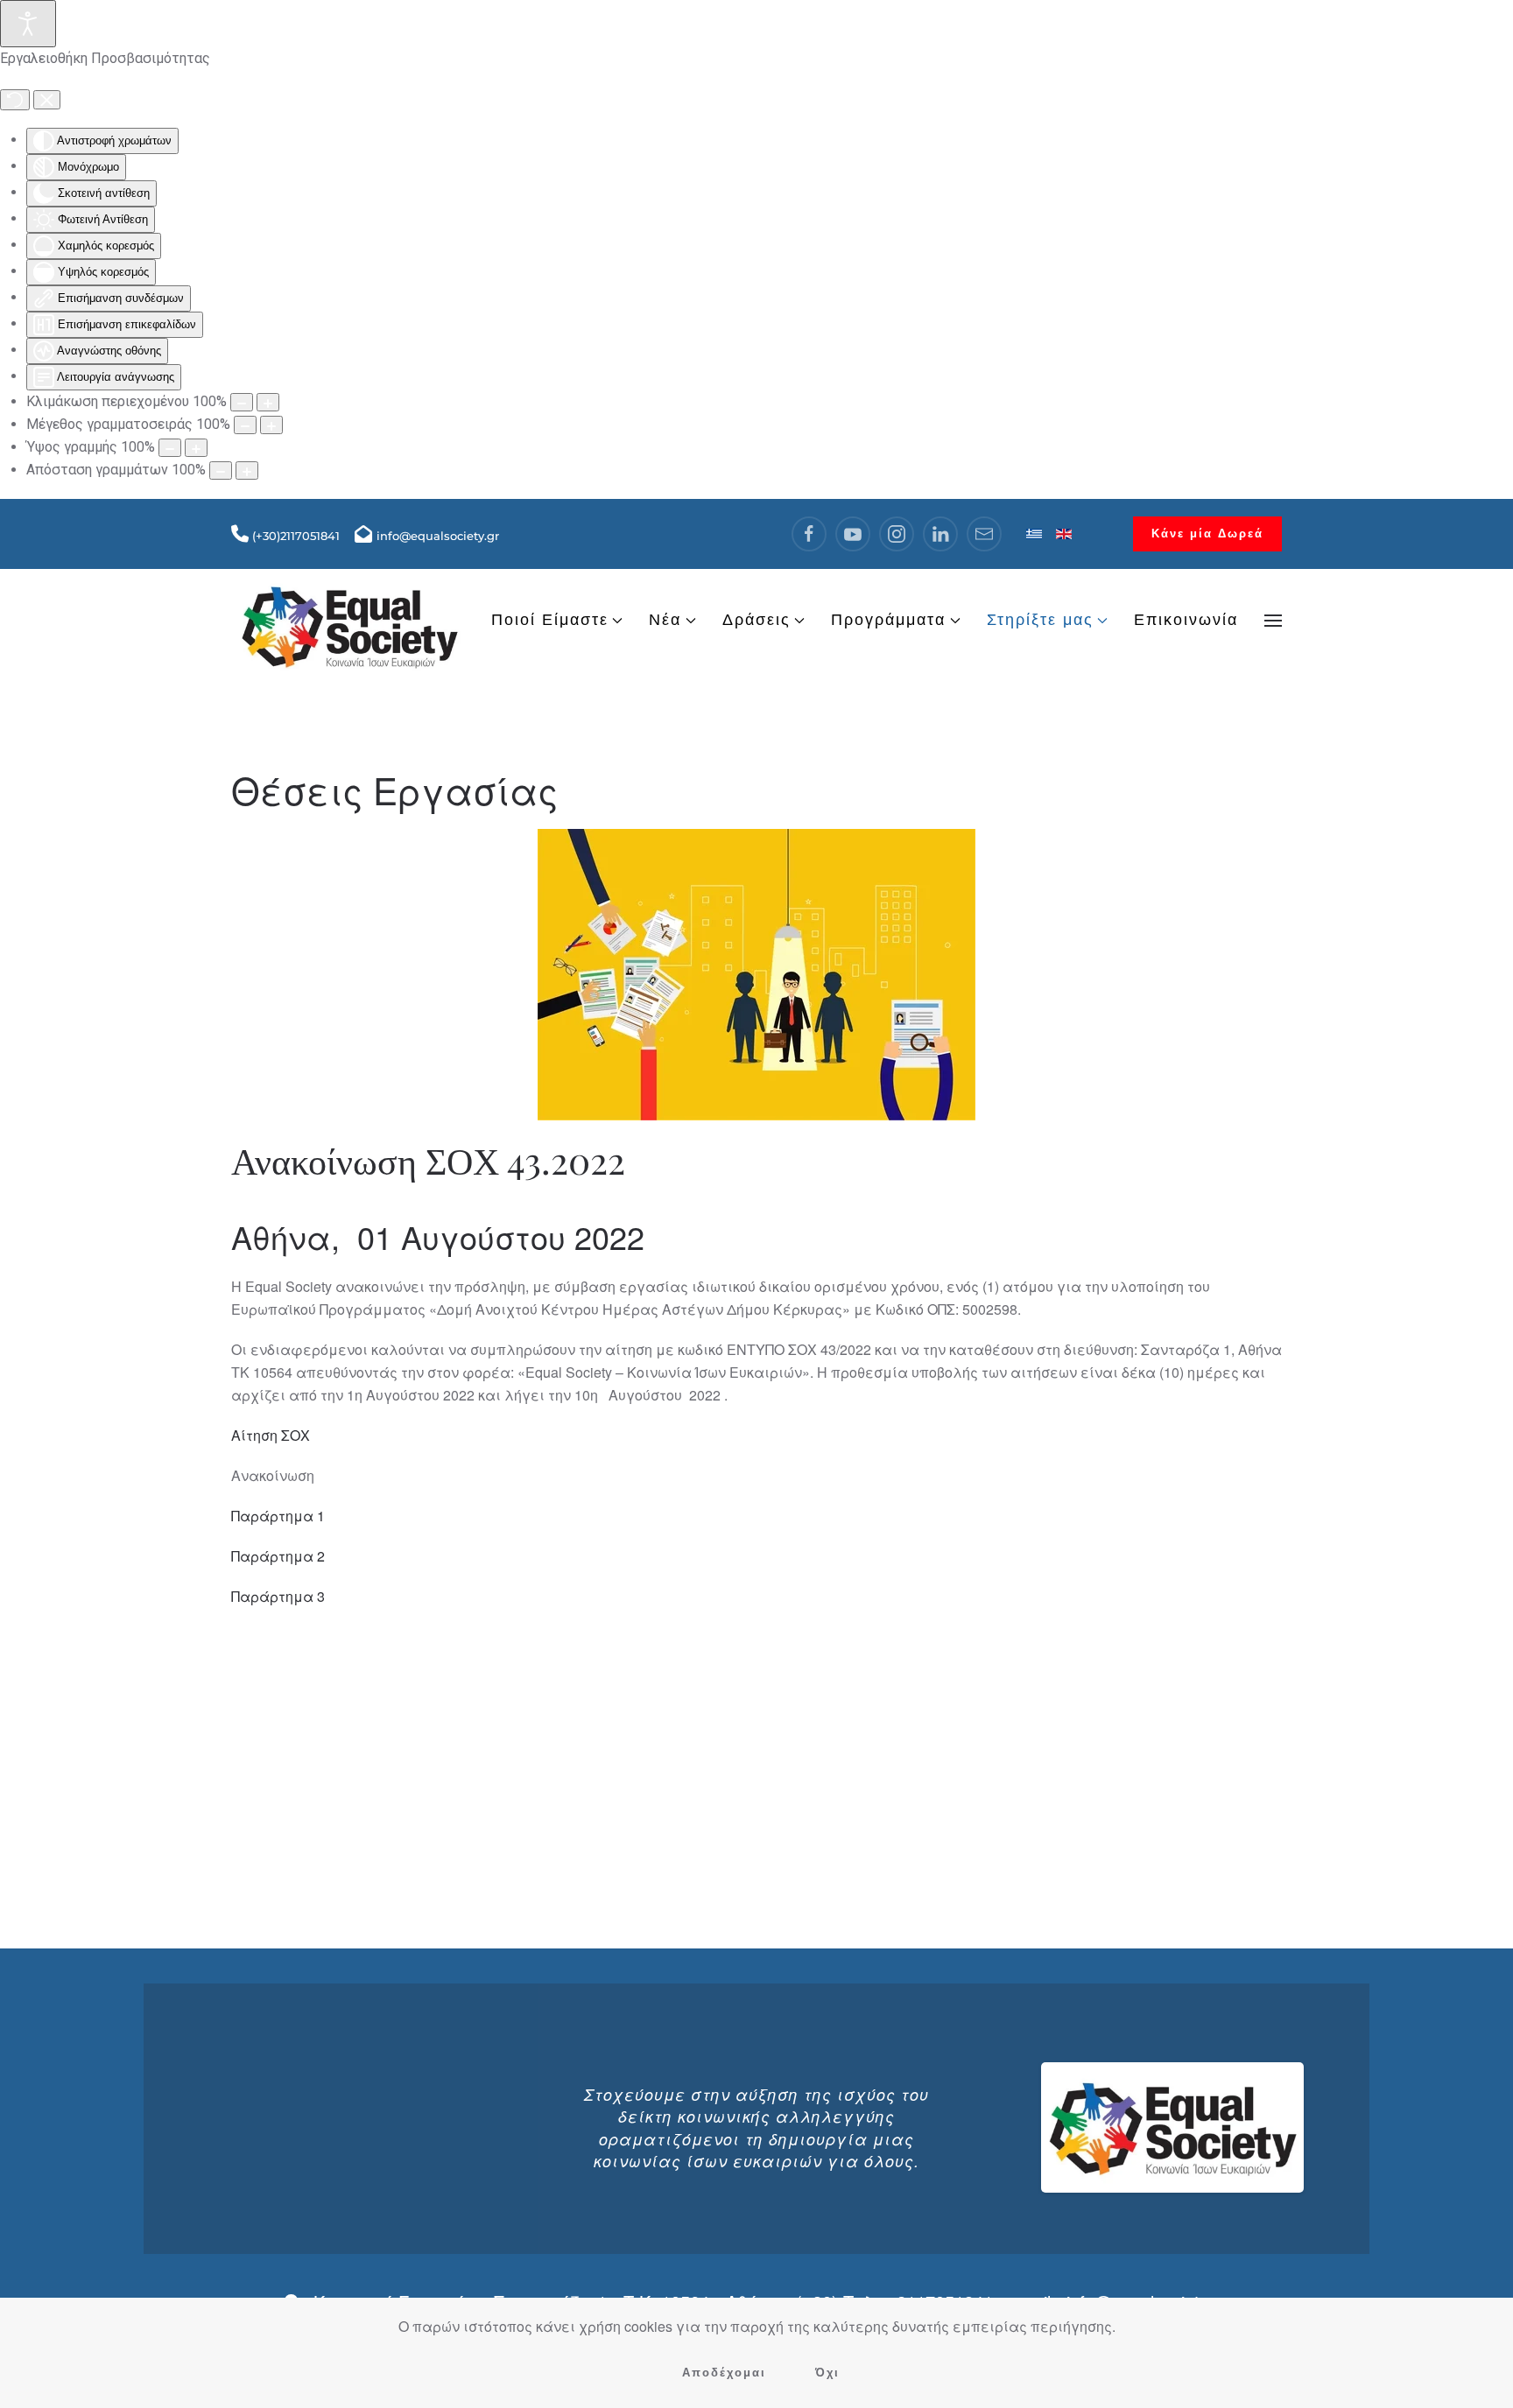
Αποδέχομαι (724, 2373)
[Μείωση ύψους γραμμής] (170, 448)
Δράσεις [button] (756, 620)
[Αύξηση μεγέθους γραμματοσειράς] (271, 425)
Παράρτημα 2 (278, 1556)
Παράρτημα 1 (278, 1516)
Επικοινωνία (1186, 620)
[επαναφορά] (15, 100)
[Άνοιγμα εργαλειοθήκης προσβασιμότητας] (28, 24)
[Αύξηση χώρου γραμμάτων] (247, 470)
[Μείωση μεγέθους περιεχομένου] (242, 402)
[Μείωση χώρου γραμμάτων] (221, 470)
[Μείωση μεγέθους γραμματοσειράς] (245, 425)
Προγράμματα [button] (888, 620)
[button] (1273, 621)
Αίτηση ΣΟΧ (271, 1435)
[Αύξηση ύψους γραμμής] (196, 448)
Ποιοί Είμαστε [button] (550, 620)
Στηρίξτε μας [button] (1040, 620)
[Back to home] (349, 620)
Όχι (827, 2373)
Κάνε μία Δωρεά (1207, 534)
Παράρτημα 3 (278, 1596)
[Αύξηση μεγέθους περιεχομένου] (268, 402)
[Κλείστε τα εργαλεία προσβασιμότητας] (47, 100)
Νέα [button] (665, 620)
